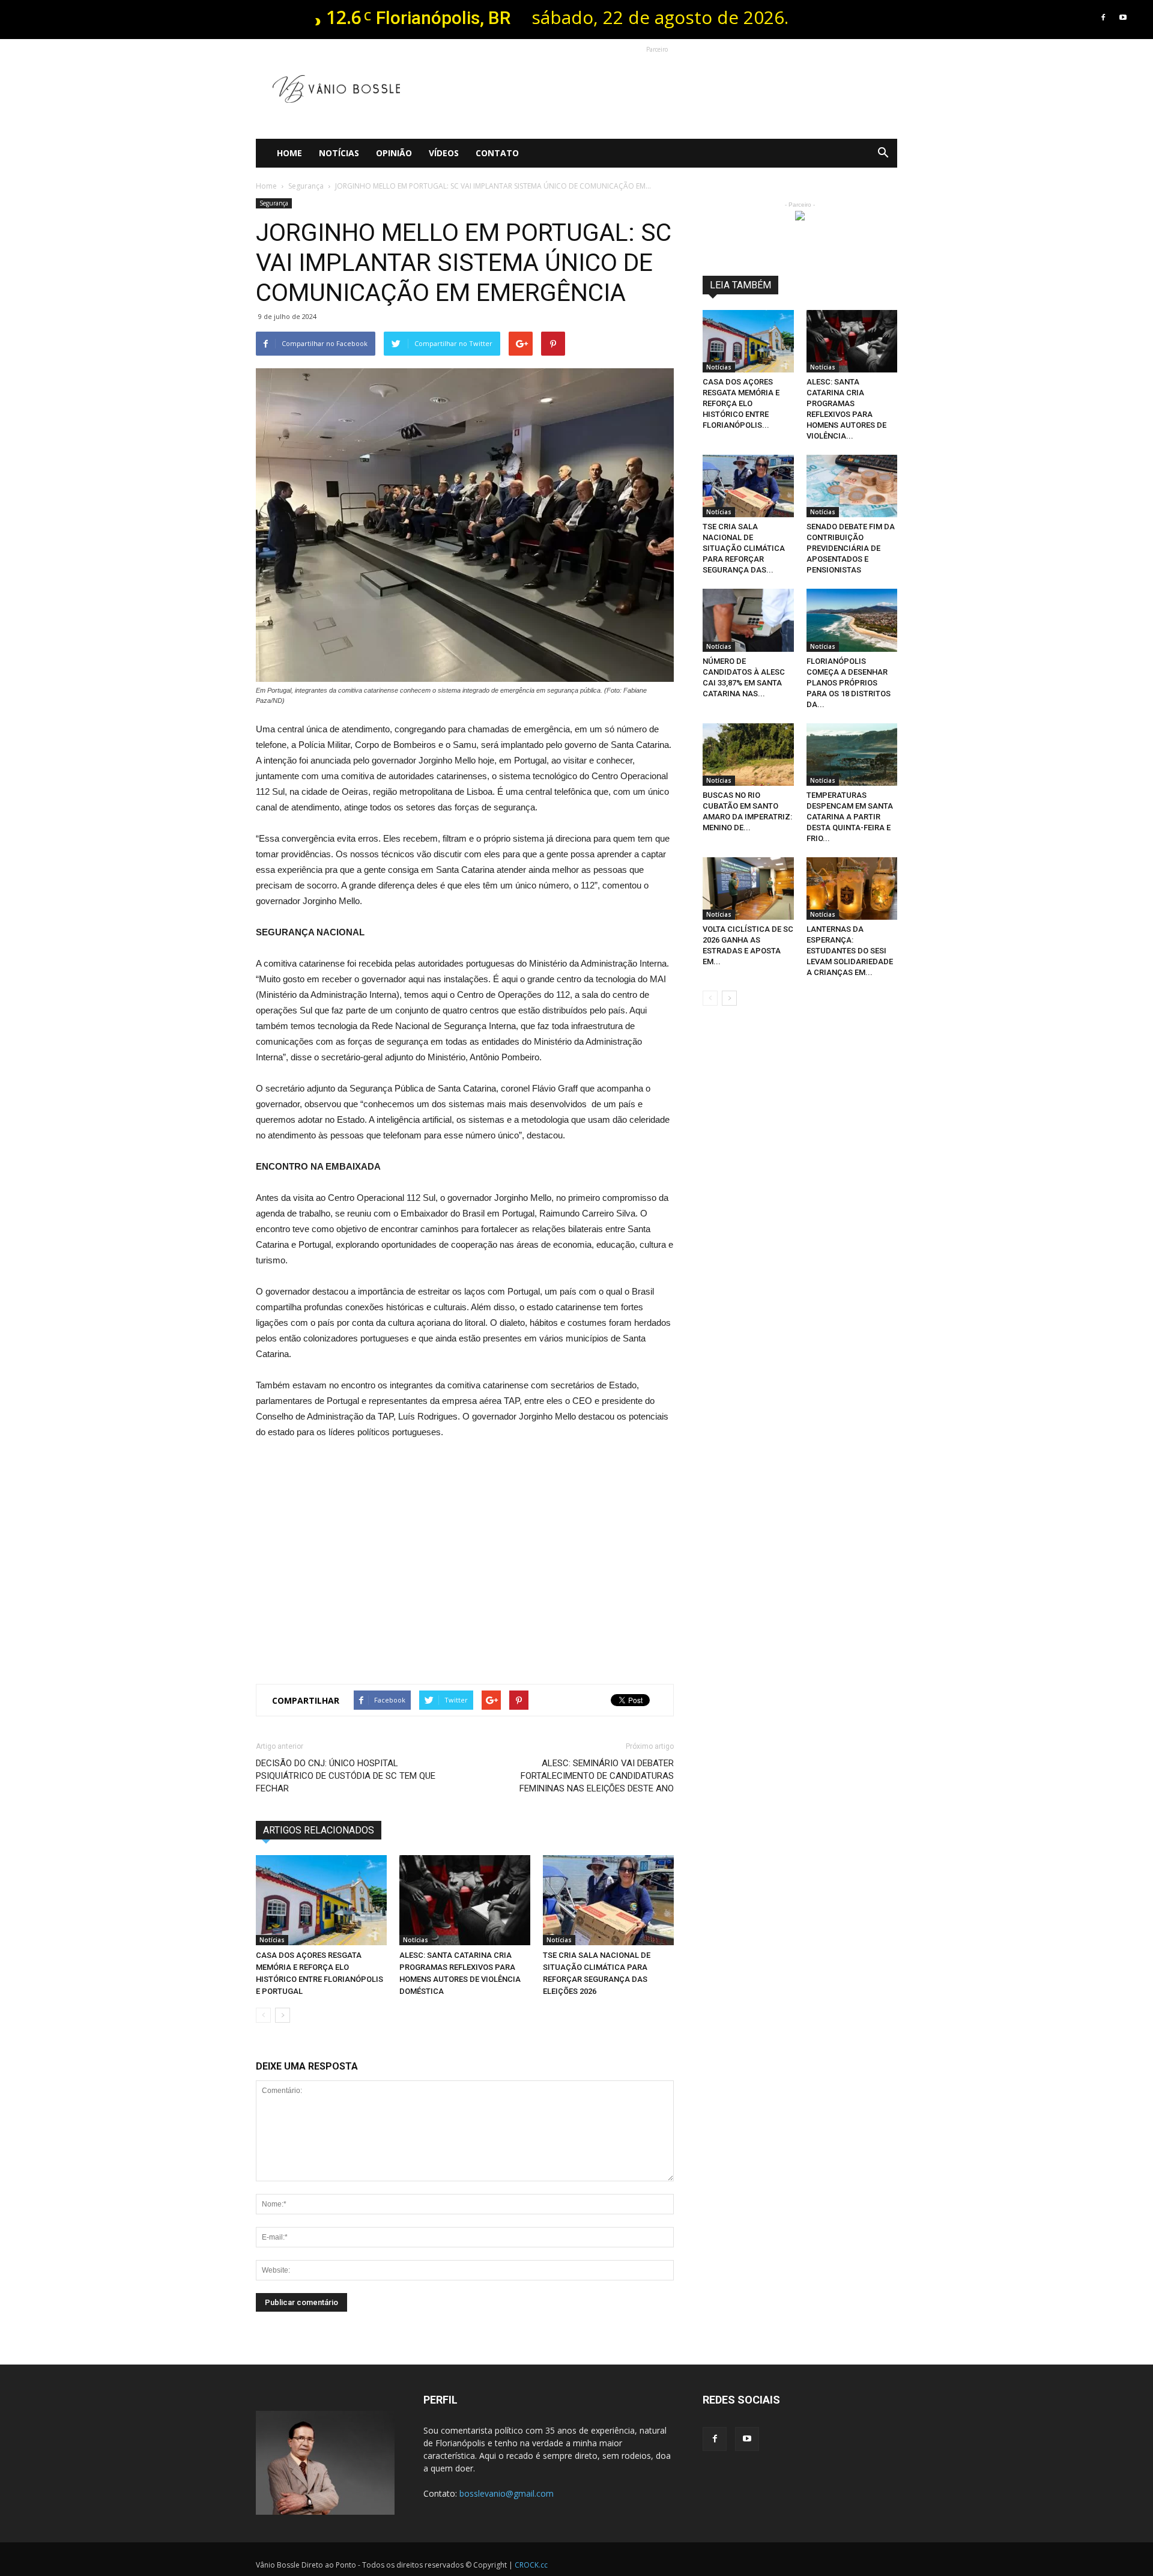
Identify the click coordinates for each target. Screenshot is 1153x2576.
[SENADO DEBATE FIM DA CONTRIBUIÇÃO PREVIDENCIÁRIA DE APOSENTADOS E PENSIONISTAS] (852, 486)
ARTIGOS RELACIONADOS (319, 1830)
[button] (883, 153)
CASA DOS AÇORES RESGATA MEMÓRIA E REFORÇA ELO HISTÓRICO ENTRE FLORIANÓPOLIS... (741, 403)
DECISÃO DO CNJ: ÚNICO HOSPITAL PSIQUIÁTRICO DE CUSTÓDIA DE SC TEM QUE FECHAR (346, 1776)
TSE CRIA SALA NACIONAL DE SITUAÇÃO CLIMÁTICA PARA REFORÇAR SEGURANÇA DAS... (744, 548)
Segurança (274, 203)
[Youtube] (1123, 17)
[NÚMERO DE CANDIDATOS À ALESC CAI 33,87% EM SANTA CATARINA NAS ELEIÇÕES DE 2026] (748, 620)
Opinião (394, 153)
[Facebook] (1103, 17)
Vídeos (444, 153)
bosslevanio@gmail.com (507, 2493)
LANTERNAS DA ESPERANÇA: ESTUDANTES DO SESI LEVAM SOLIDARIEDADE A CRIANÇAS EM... (850, 951)
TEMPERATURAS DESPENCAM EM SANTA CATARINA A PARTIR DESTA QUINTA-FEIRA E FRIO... (850, 817)
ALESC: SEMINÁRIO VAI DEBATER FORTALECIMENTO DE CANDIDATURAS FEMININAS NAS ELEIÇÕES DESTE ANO (597, 1776)
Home (289, 153)
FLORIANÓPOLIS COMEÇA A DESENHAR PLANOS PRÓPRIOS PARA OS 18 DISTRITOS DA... (849, 683)
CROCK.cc (531, 2565)
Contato (497, 153)
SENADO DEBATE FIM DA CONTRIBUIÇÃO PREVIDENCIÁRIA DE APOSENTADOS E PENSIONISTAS (851, 548)
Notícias (339, 153)
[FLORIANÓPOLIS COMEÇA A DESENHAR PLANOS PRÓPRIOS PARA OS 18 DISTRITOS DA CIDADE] (852, 620)
